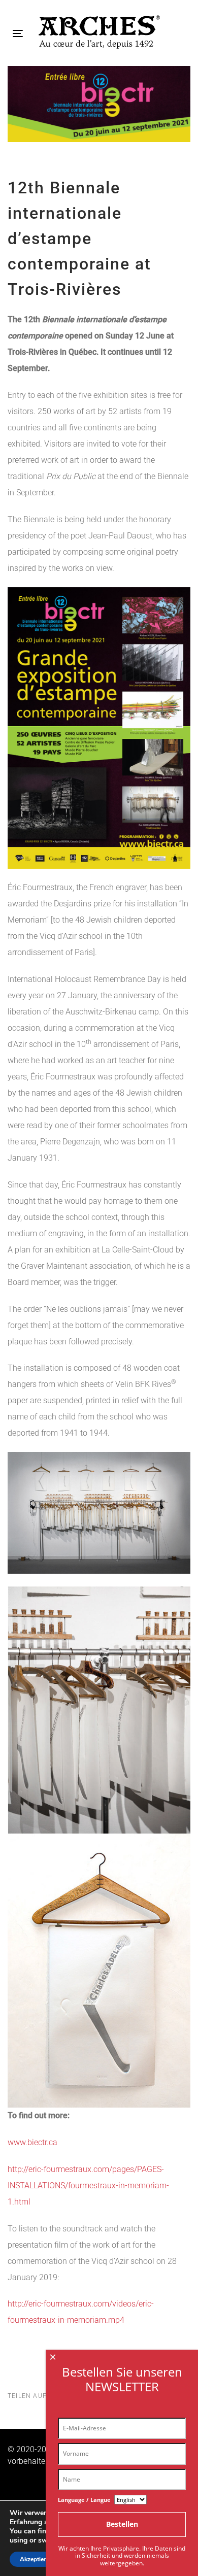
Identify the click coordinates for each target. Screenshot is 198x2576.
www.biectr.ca (32, 2142)
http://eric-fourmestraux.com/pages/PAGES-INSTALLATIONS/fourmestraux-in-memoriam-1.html (88, 2185)
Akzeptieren (36, 2559)
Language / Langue (84, 2500)
